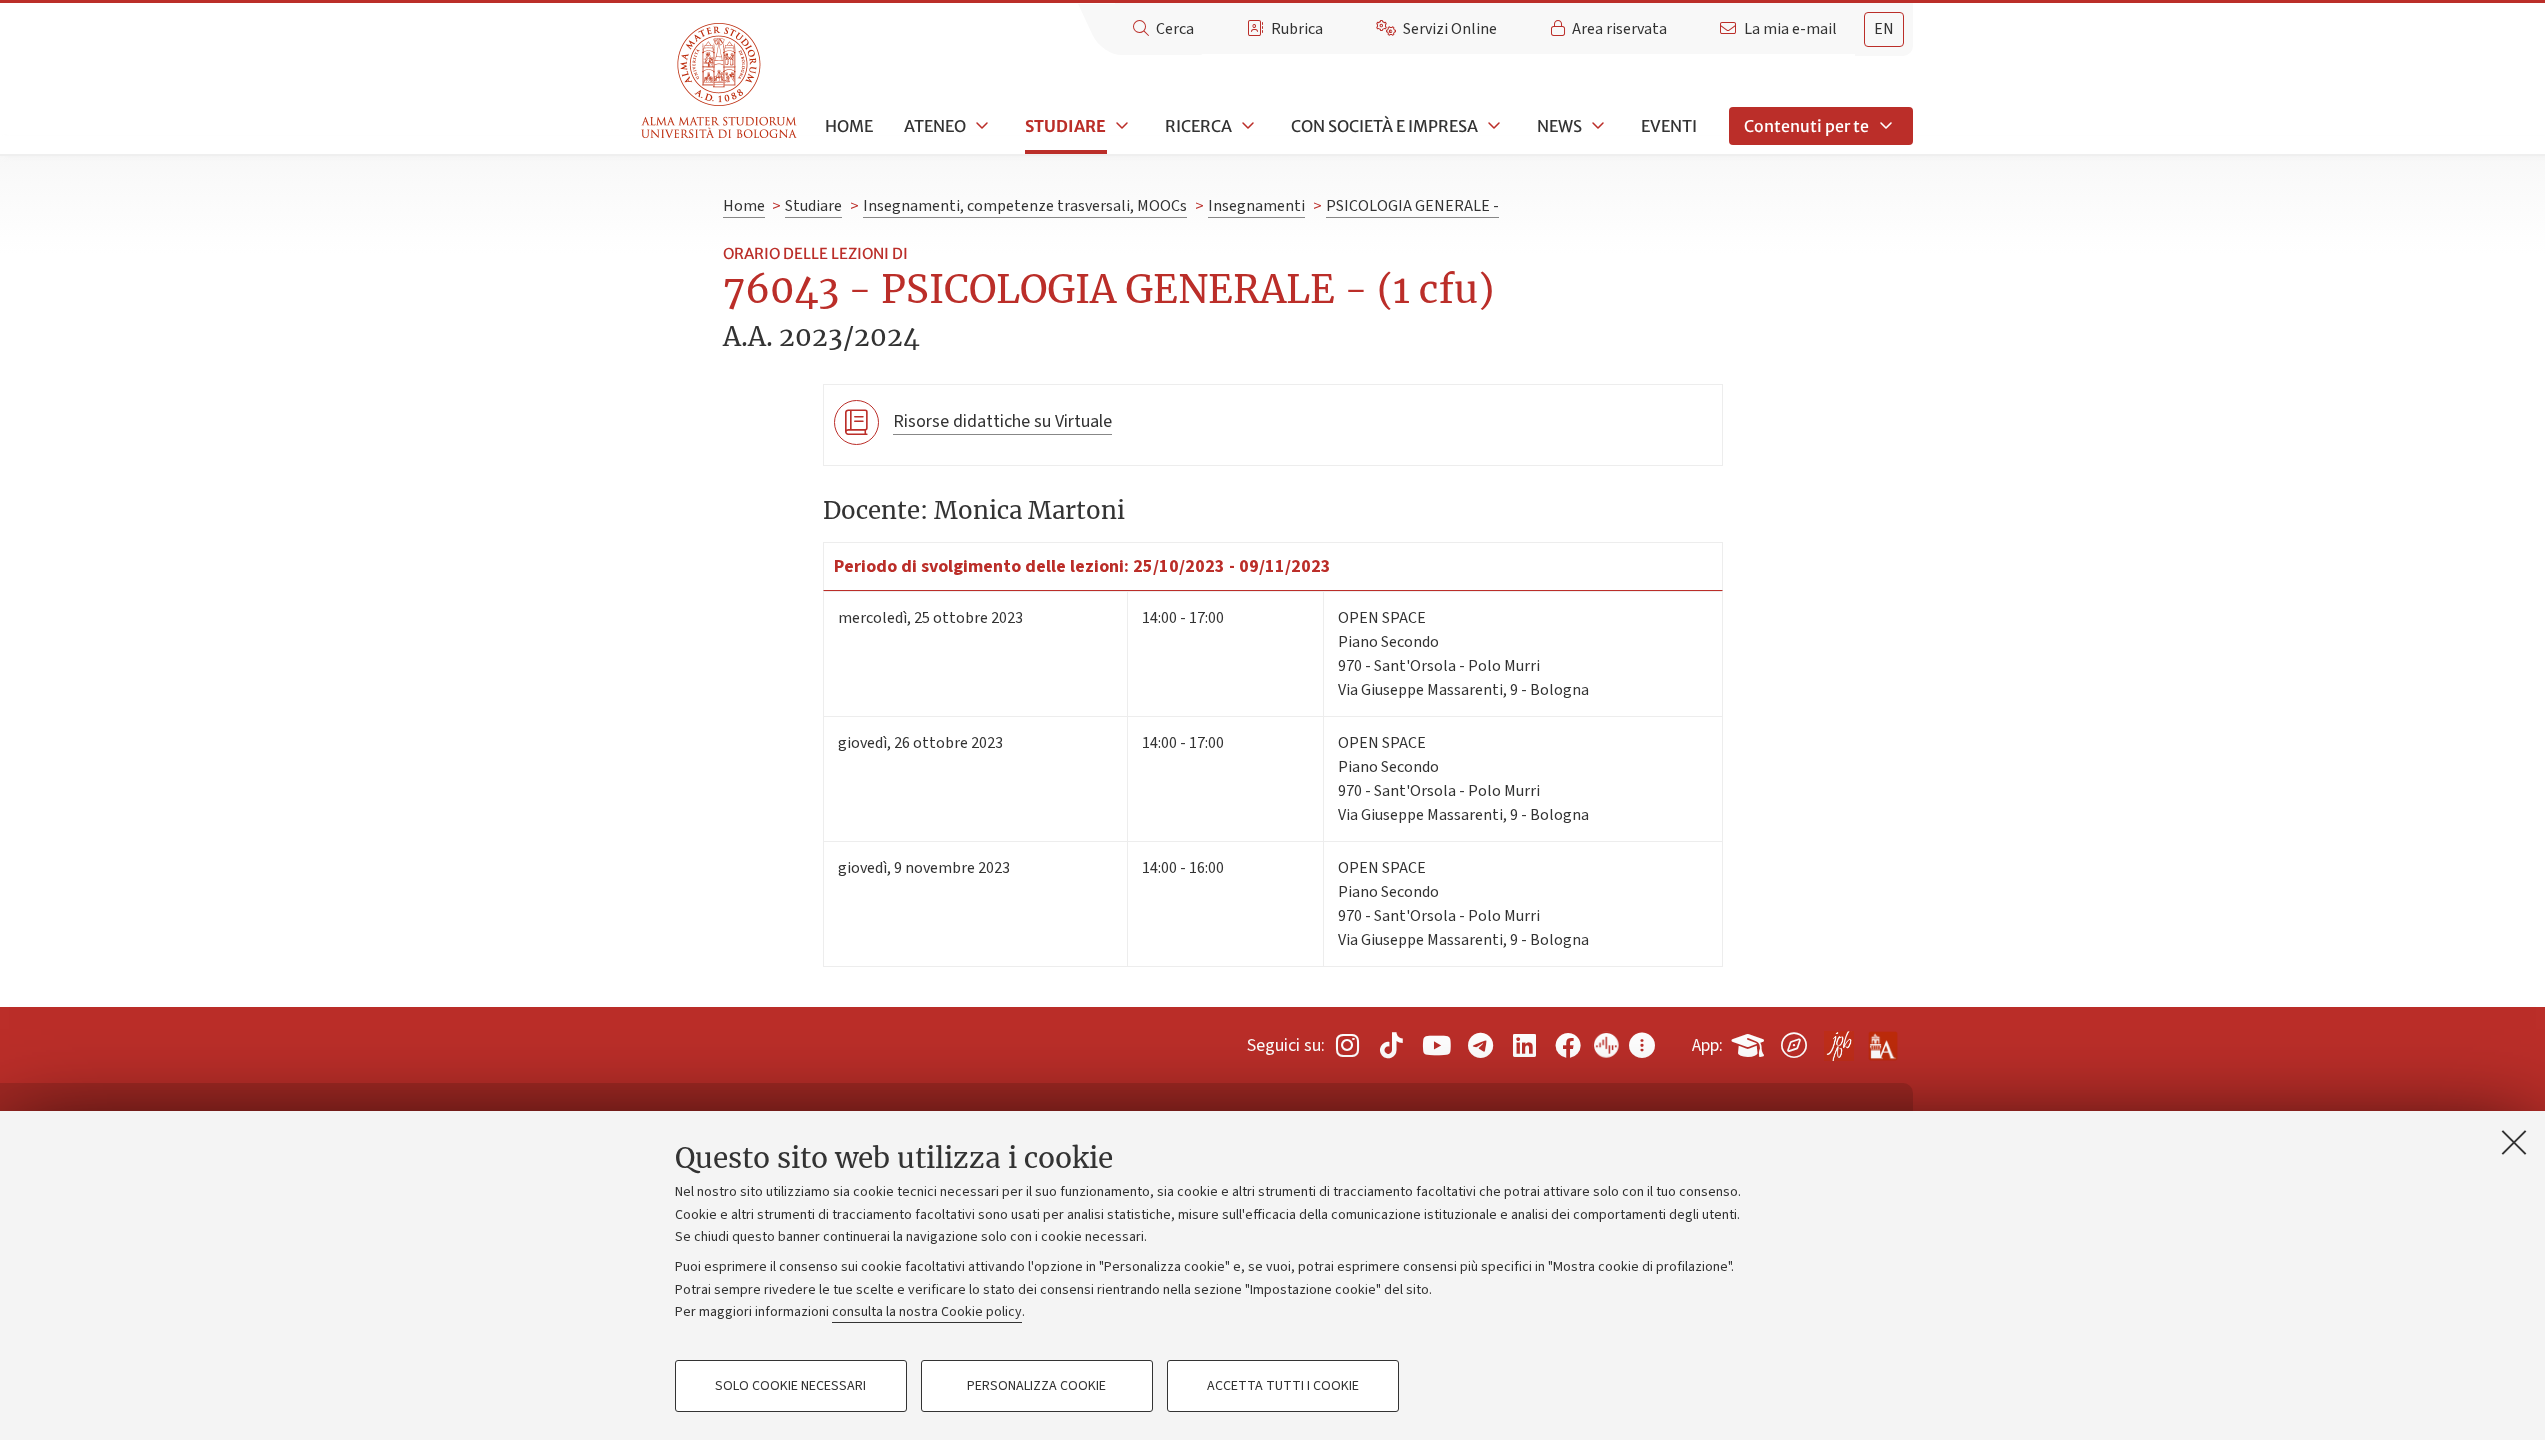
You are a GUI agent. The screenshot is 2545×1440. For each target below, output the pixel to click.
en (1884, 29)
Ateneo (935, 126)
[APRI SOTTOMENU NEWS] (1596, 126)
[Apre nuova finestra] (1347, 1045)
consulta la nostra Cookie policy (927, 1312)
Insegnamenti (1256, 206)
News (1559, 126)
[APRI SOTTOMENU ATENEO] (980, 126)
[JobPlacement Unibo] (1838, 1041)
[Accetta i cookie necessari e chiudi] (2514, 1142)
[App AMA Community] (1882, 1038)
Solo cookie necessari (790, 1386)
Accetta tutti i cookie (1283, 1386)
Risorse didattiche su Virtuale (1002, 421)
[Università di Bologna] (720, 81)
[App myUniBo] (1750, 1041)
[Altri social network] (1642, 1045)
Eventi (1669, 126)
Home (849, 126)
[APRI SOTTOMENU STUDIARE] (1120, 126)
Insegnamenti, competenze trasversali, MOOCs (1025, 206)
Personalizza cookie (1036, 1386)
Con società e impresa (1384, 126)
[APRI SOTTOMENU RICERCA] (1246, 126)
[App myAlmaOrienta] (1794, 1041)
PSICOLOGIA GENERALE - (1412, 206)
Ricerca (1198, 126)
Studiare (1065, 126)
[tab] (1884, 29)
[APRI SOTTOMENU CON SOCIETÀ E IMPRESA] (1492, 126)
